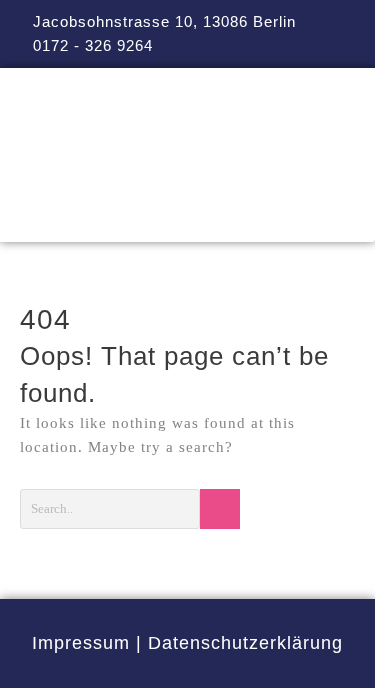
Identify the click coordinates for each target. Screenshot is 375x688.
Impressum (81, 643)
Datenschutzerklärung (245, 643)
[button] (187, 213)
